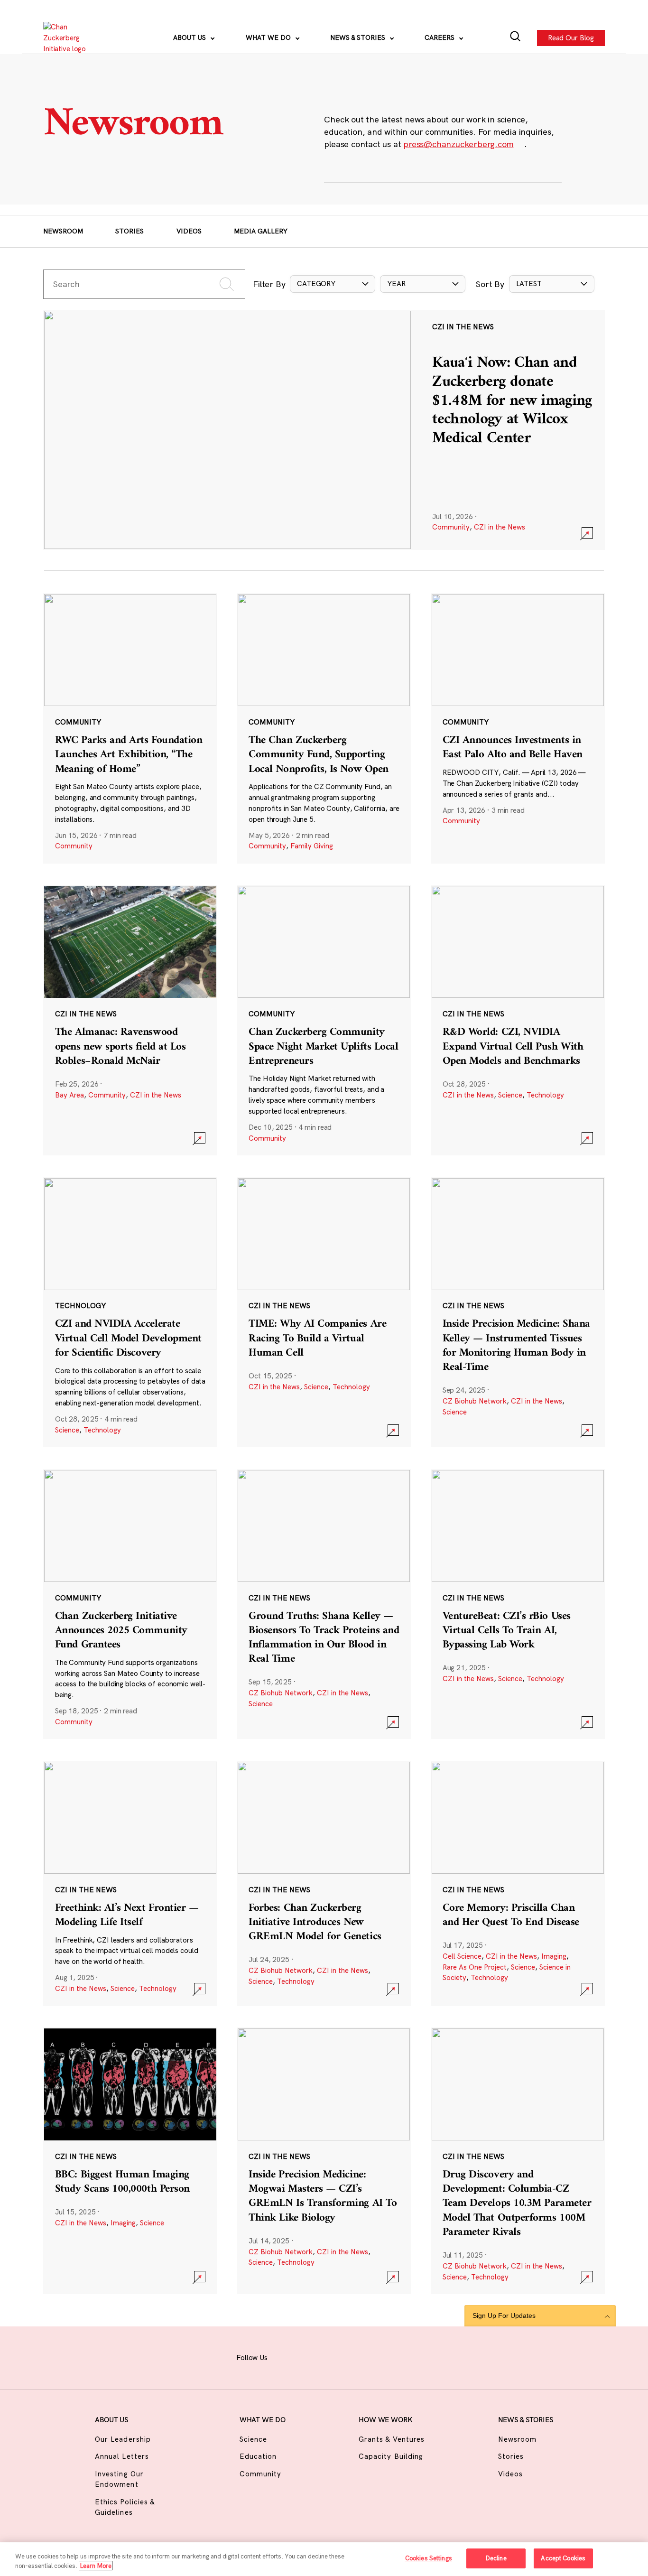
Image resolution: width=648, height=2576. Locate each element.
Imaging (554, 1956)
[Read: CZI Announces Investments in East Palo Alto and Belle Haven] (518, 728)
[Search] (515, 38)
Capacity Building (391, 2456)
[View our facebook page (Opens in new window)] (287, 2356)
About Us (190, 37)
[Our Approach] (70, 38)
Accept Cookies (563, 2558)
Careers (440, 37)
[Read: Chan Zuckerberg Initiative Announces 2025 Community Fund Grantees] (130, 1604)
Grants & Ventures (392, 2439)
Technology (545, 1095)
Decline (496, 2558)
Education (258, 2456)
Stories (130, 231)
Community (451, 527)
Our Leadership (123, 2439)
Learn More (96, 2566)
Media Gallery (261, 231)
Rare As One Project (475, 1967)
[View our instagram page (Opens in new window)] (310, 2356)
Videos (189, 231)
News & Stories (359, 37)
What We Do (269, 37)
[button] (333, 284)
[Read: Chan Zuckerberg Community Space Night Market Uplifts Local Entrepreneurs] (324, 1020)
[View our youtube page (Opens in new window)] (404, 2356)
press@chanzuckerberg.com (458, 144)
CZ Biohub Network (475, 1401)
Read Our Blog (571, 37)
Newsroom (63, 231)
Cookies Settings (429, 2558)
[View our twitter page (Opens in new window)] (380, 2356)
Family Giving (312, 846)
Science (510, 1095)
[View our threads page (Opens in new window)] (333, 2356)
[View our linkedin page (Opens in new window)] (357, 2356)
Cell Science (462, 1956)
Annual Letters (122, 2456)
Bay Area (69, 1095)
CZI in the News (500, 527)
